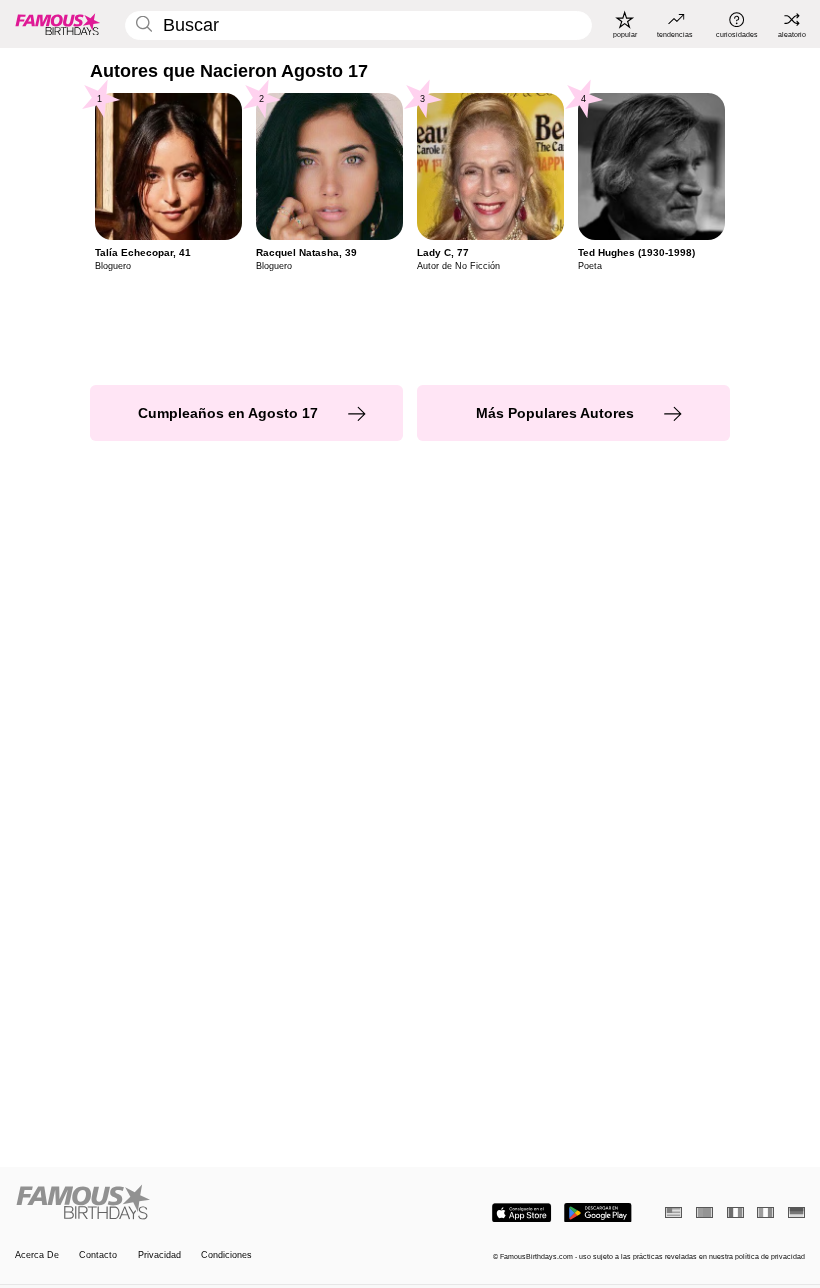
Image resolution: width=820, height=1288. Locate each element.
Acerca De (37, 1255)
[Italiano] (765, 1212)
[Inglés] (673, 1212)
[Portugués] (704, 1212)
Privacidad (159, 1255)
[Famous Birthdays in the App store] (521, 1213)
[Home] (209, 1203)
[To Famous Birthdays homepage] (58, 24)
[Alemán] (796, 1212)
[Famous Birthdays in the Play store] (598, 1213)
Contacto (98, 1255)
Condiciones (226, 1255)
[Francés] (735, 1212)
